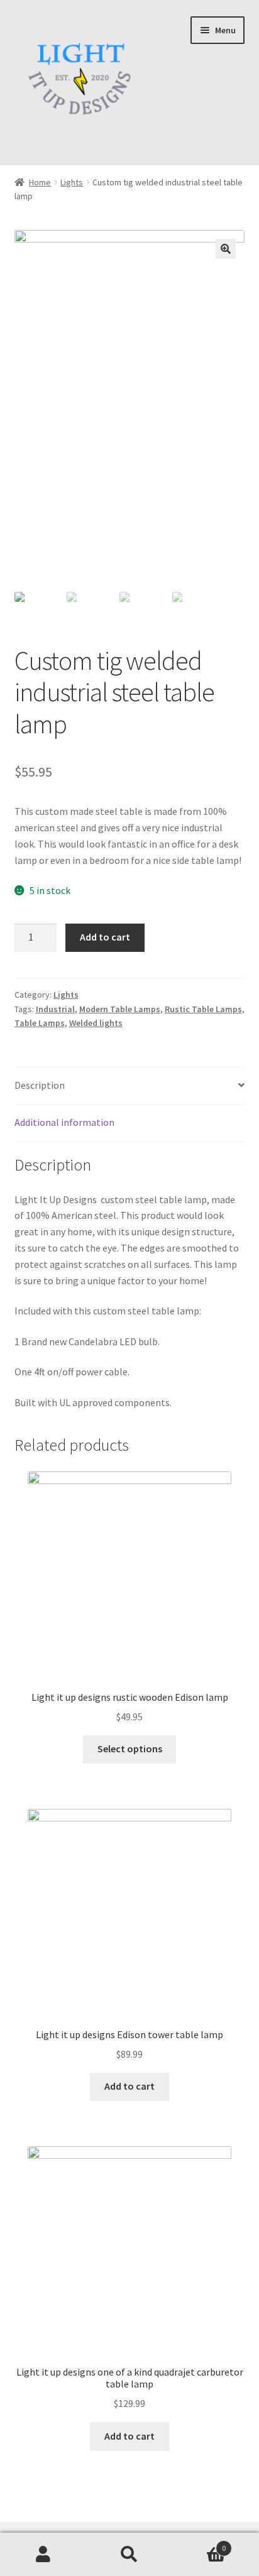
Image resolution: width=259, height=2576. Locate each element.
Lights (72, 182)
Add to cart (105, 937)
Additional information (64, 1122)
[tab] (130, 1086)
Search (129, 2555)
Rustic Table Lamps (203, 1009)
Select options (130, 1749)
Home (40, 182)
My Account (43, 2555)
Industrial (55, 1009)
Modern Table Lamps (120, 1009)
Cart (200, 2544)
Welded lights (96, 1023)
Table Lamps (40, 1023)
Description (40, 1085)
